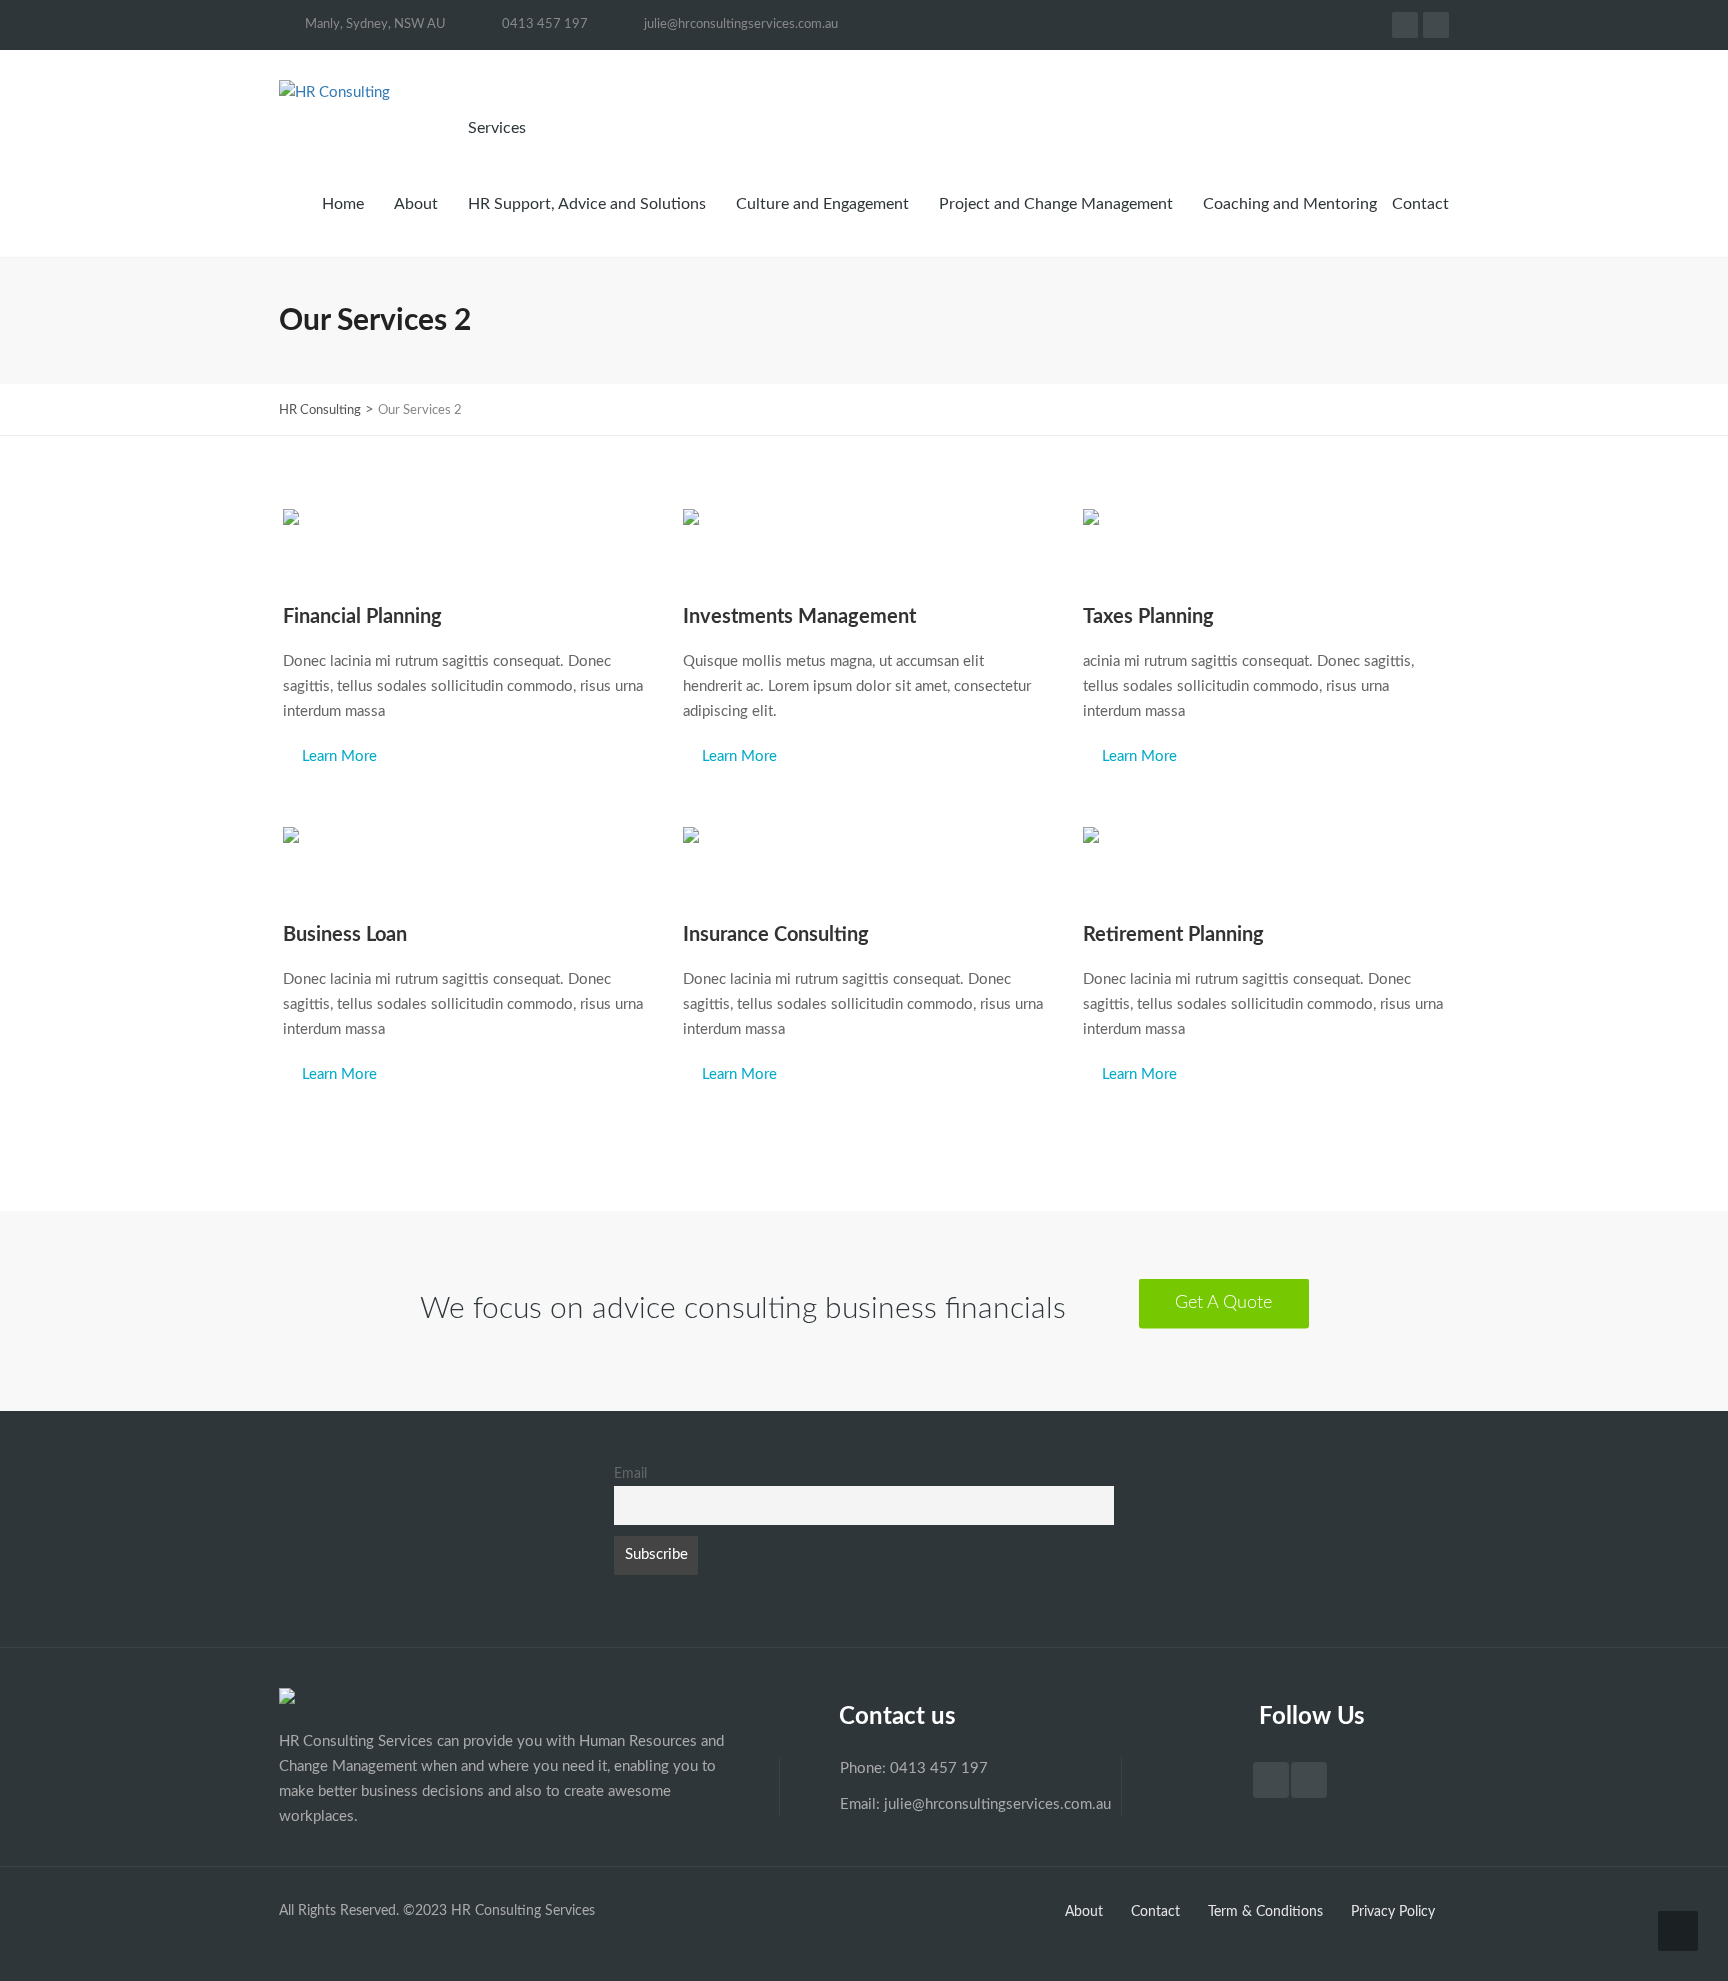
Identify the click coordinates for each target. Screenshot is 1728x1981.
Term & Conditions (1265, 1912)
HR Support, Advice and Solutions (587, 204)
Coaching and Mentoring (1290, 204)
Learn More (339, 756)
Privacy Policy (1393, 1912)
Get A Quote (1223, 1303)
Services (499, 128)
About (416, 204)
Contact (1420, 204)
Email (630, 1474)
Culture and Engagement (822, 204)
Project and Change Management (1056, 204)
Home (343, 204)
